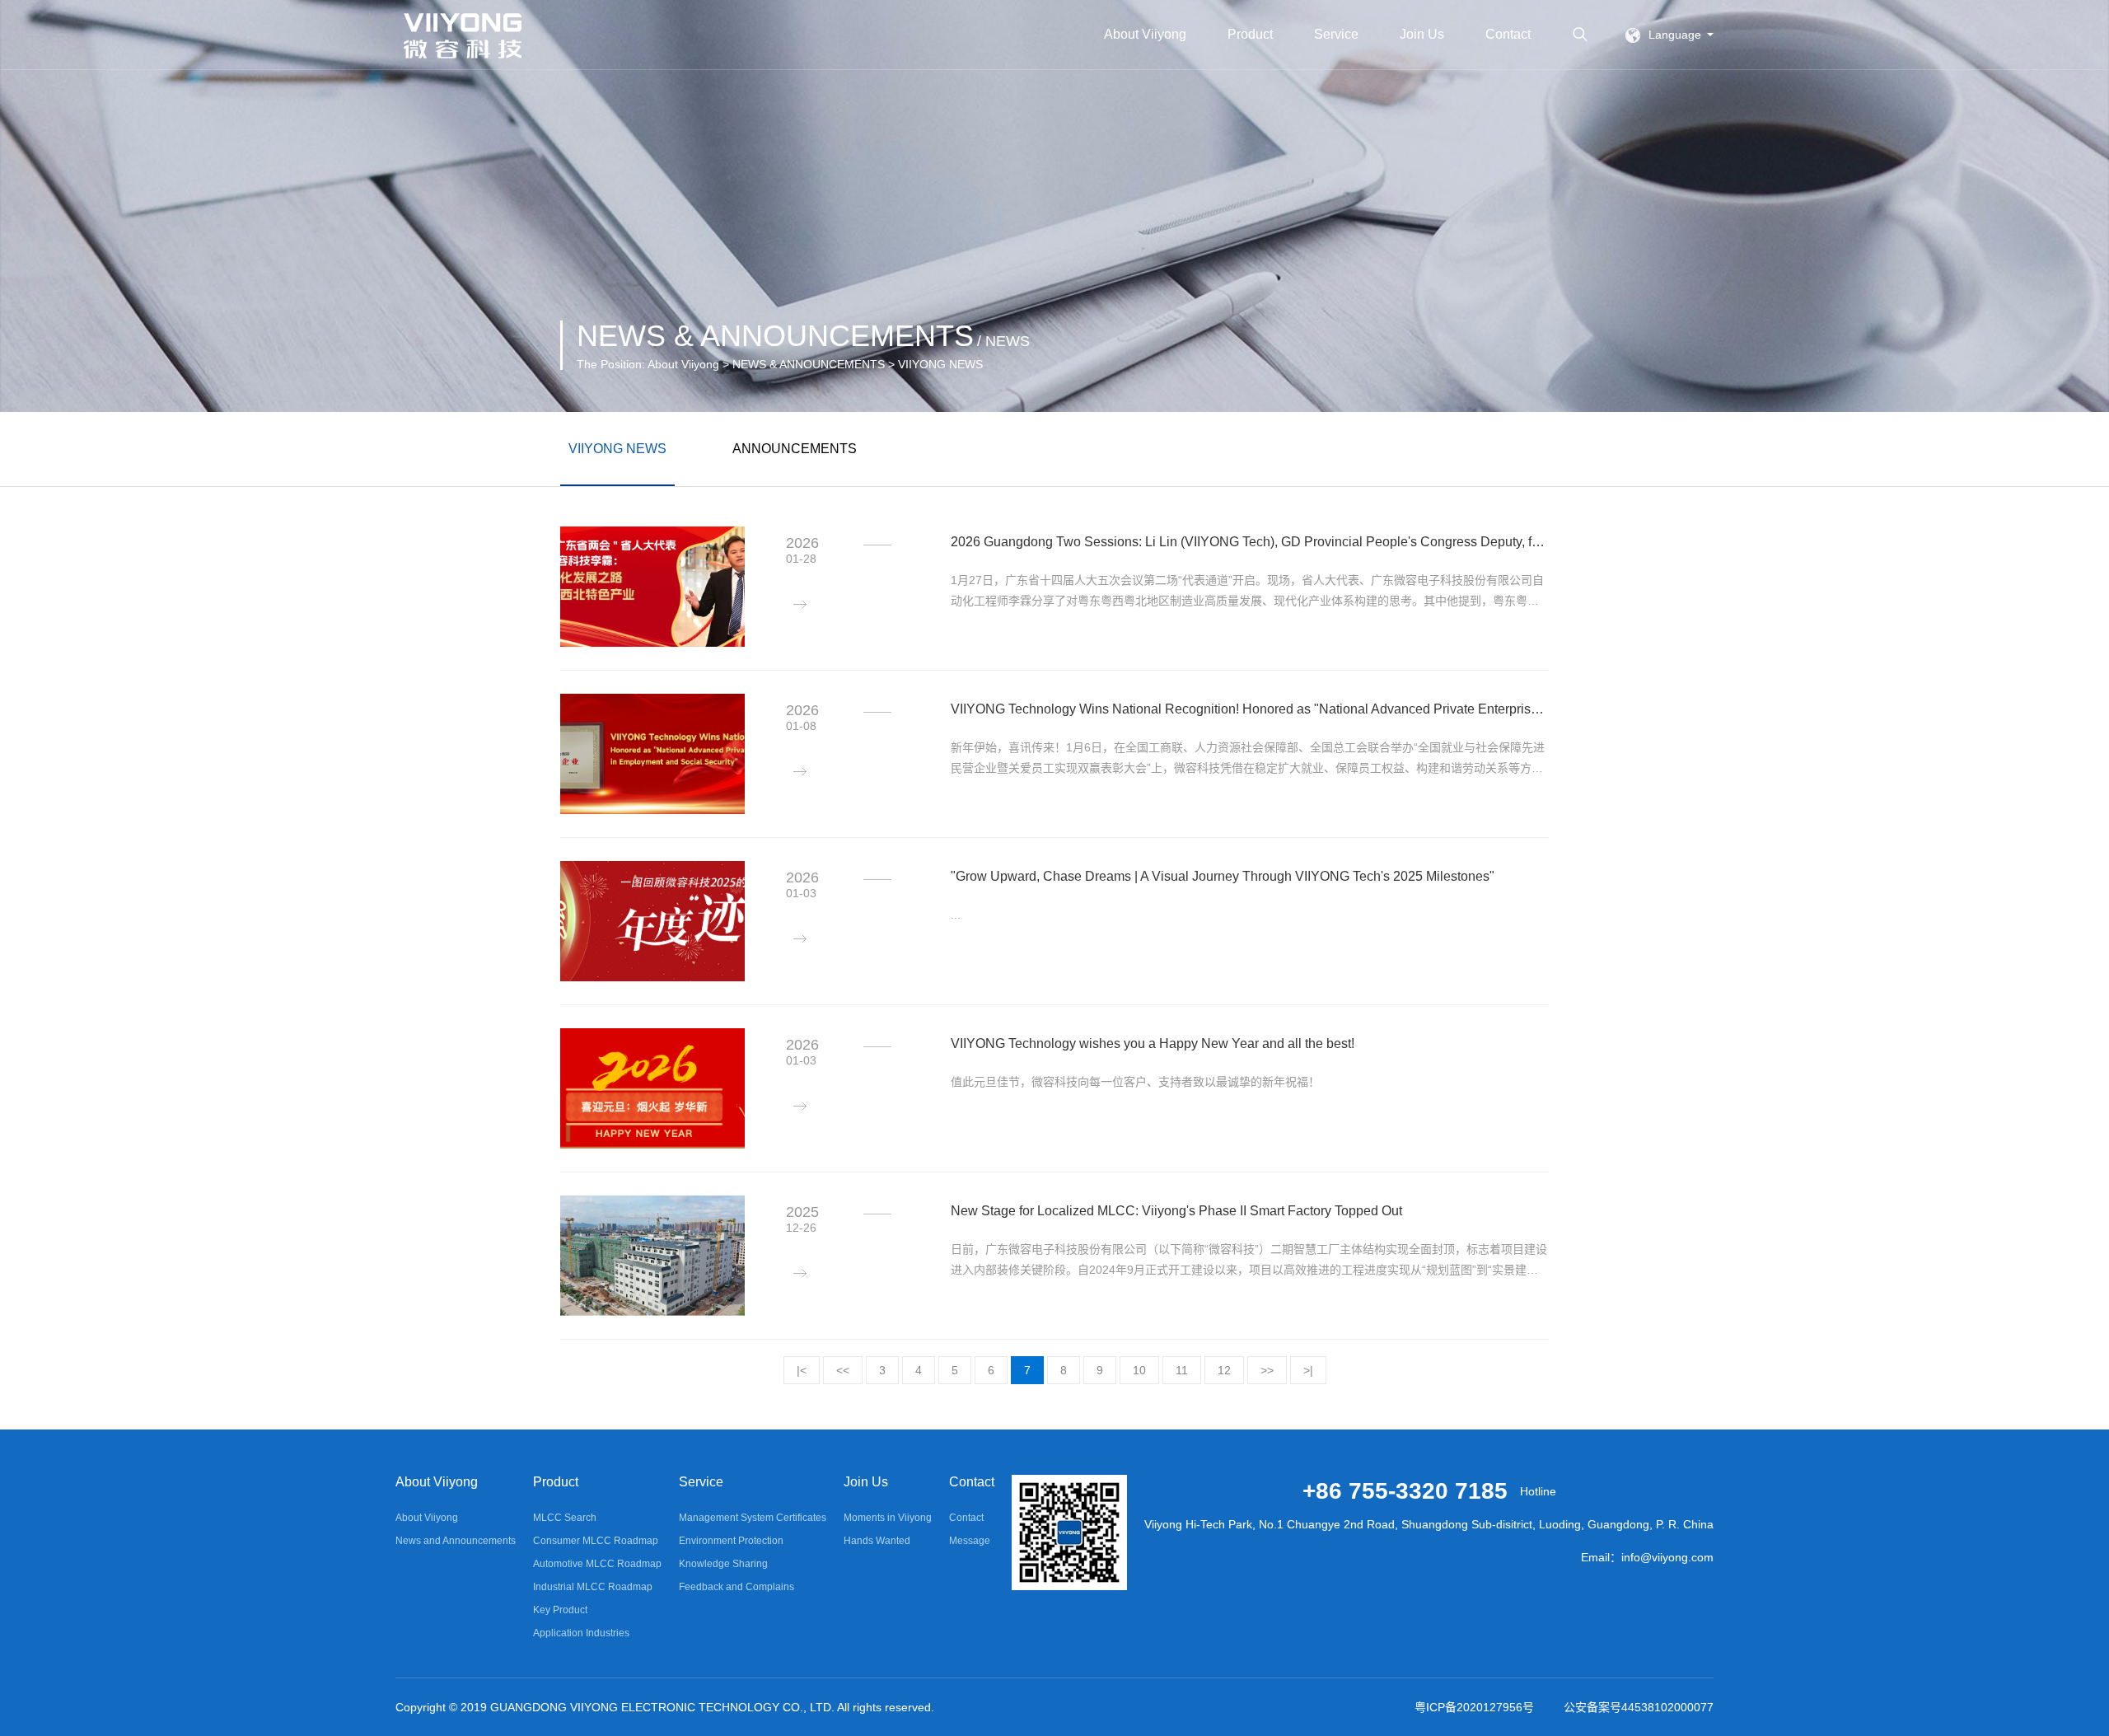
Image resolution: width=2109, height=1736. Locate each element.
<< (843, 1370)
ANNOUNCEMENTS (795, 449)
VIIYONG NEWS (617, 449)
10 (1139, 1370)
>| (1308, 1370)
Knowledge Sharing (723, 1564)
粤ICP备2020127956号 (1474, 1707)
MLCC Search (565, 1518)
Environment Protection (731, 1541)
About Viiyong (1145, 34)
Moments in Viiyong (888, 1518)
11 (1182, 1370)
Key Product (560, 1610)
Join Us (1422, 34)
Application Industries (581, 1633)
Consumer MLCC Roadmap (596, 1541)
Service (1336, 34)
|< (802, 1370)
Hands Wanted (877, 1541)
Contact (1508, 34)
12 (1224, 1370)
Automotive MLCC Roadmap (597, 1564)
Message (970, 1541)
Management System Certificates (753, 1518)
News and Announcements (456, 1541)
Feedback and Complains (737, 1587)
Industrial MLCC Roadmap (593, 1587)
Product (1250, 34)
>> (1267, 1370)
